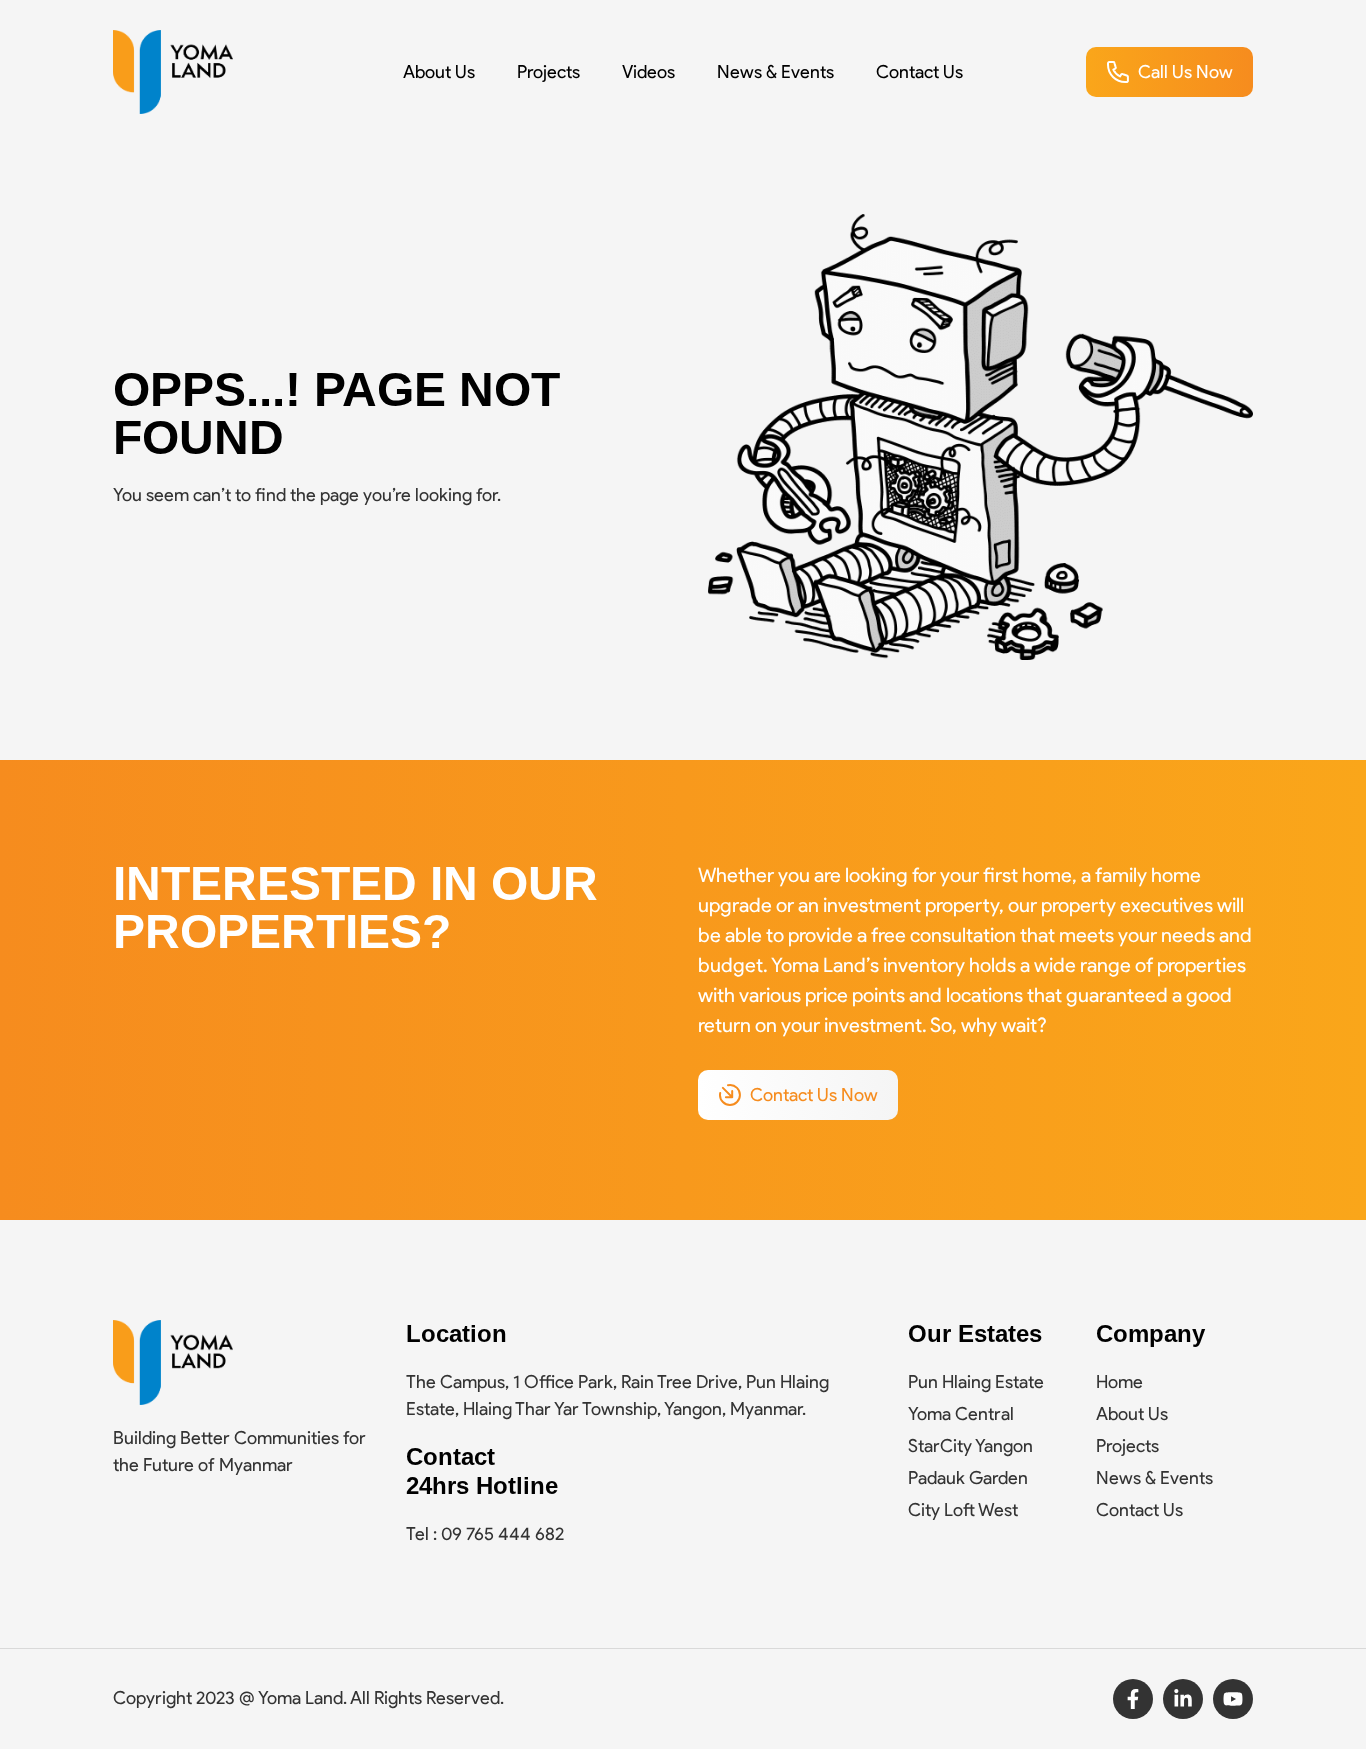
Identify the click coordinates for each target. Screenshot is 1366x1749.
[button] (1169, 72)
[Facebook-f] (1133, 1699)
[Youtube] (1233, 1699)
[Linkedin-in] (1183, 1699)
